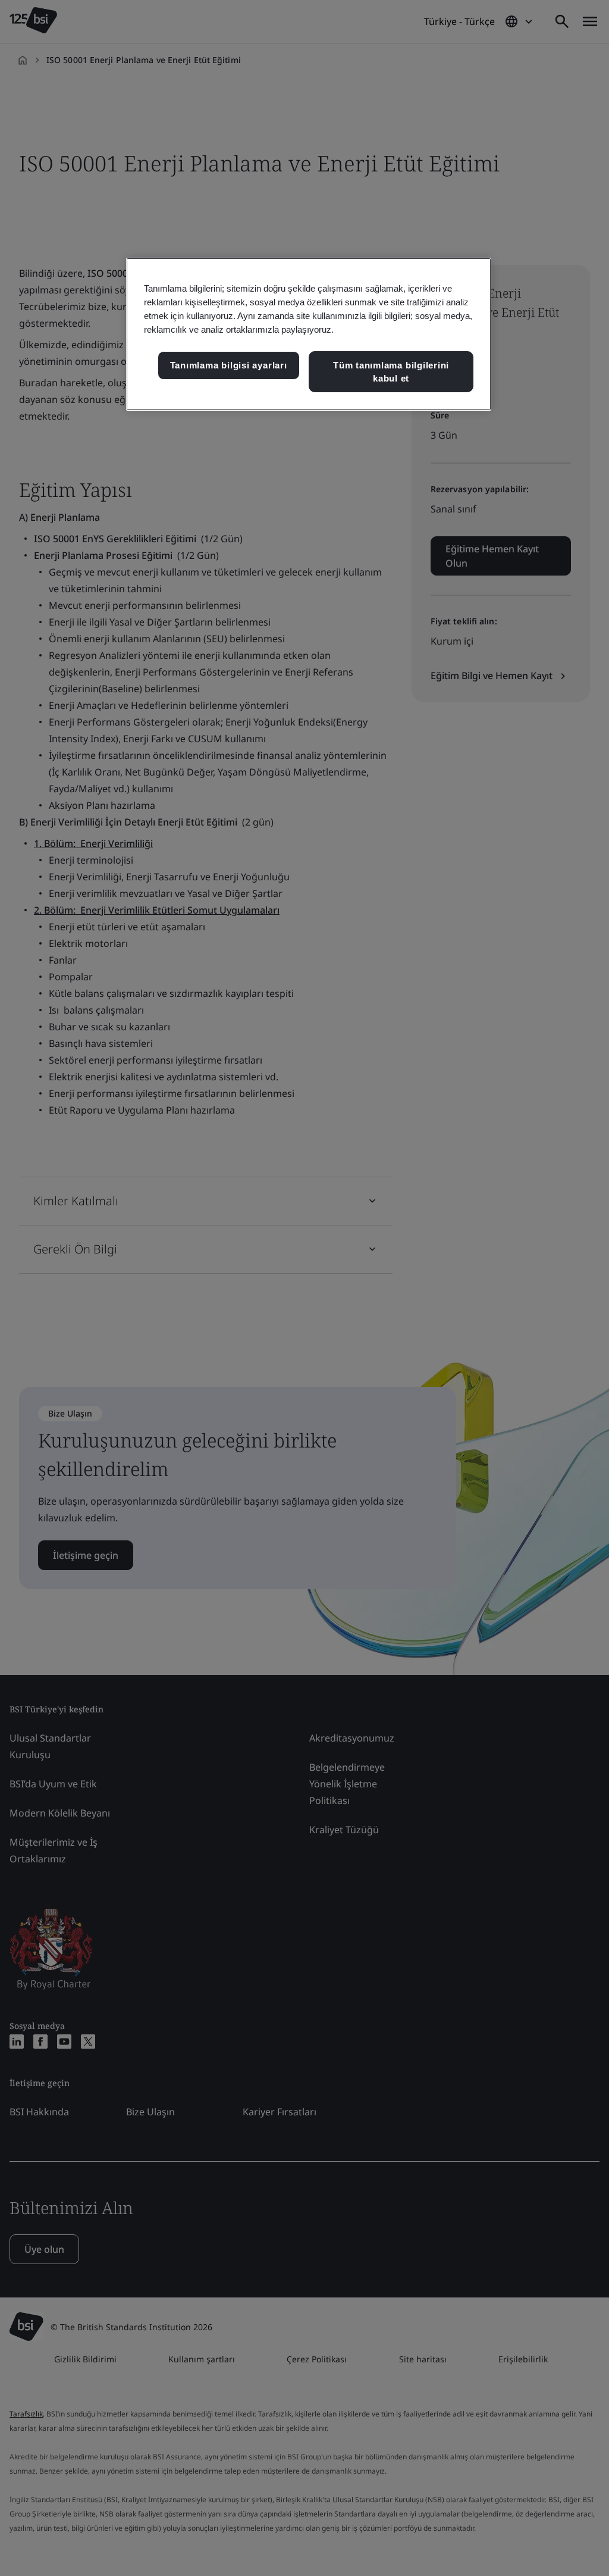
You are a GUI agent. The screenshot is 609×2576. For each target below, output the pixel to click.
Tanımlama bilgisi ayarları (229, 365)
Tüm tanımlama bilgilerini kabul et (391, 372)
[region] (309, 334)
